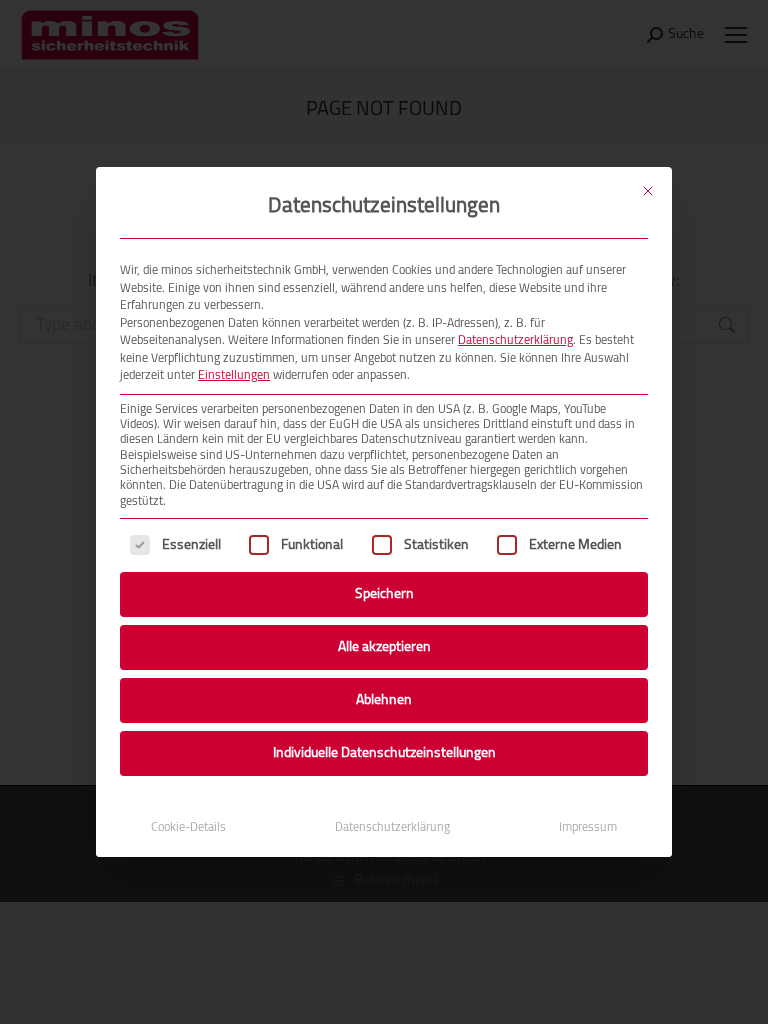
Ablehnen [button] (384, 700)
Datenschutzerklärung (515, 341)
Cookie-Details (188, 828)
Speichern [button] (384, 594)
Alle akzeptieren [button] (384, 647)
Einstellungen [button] (234, 376)
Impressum (588, 828)
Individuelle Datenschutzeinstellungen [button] (384, 753)
